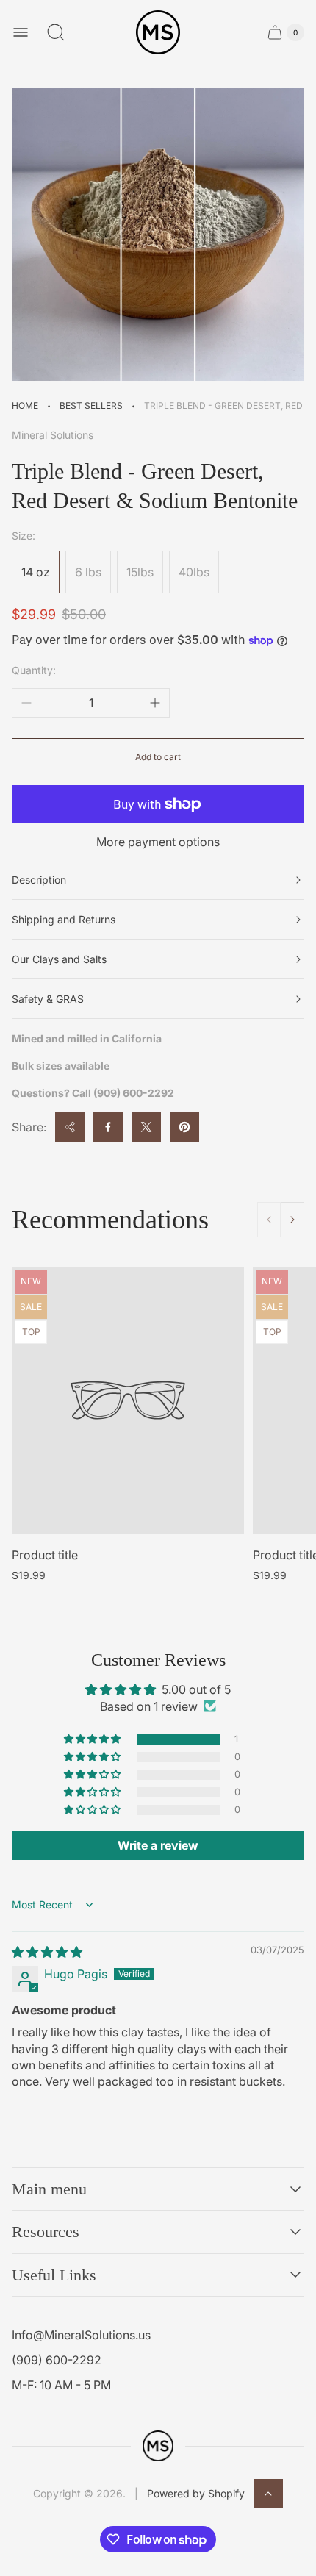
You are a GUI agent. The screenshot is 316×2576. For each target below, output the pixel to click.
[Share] (70, 1127)
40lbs (194, 572)
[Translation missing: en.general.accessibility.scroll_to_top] (268, 2494)
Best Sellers (91, 405)
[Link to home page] (158, 2446)
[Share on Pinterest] (184, 1127)
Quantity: (34, 670)
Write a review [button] (158, 1845)
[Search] (56, 32)
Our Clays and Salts (59, 959)
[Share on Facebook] (108, 1127)
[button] (93, 1739)
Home (25, 405)
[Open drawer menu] (21, 32)
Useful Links (54, 2275)
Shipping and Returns (64, 919)
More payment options (158, 842)
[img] (47, 1952)
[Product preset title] (128, 1400)
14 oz (36, 572)
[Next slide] (292, 1220)
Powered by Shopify (196, 2493)
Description (39, 880)
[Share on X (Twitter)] (146, 1127)
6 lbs (88, 572)
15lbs (140, 572)
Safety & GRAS (48, 999)
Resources (46, 2232)
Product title (45, 1555)
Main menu (49, 2189)
